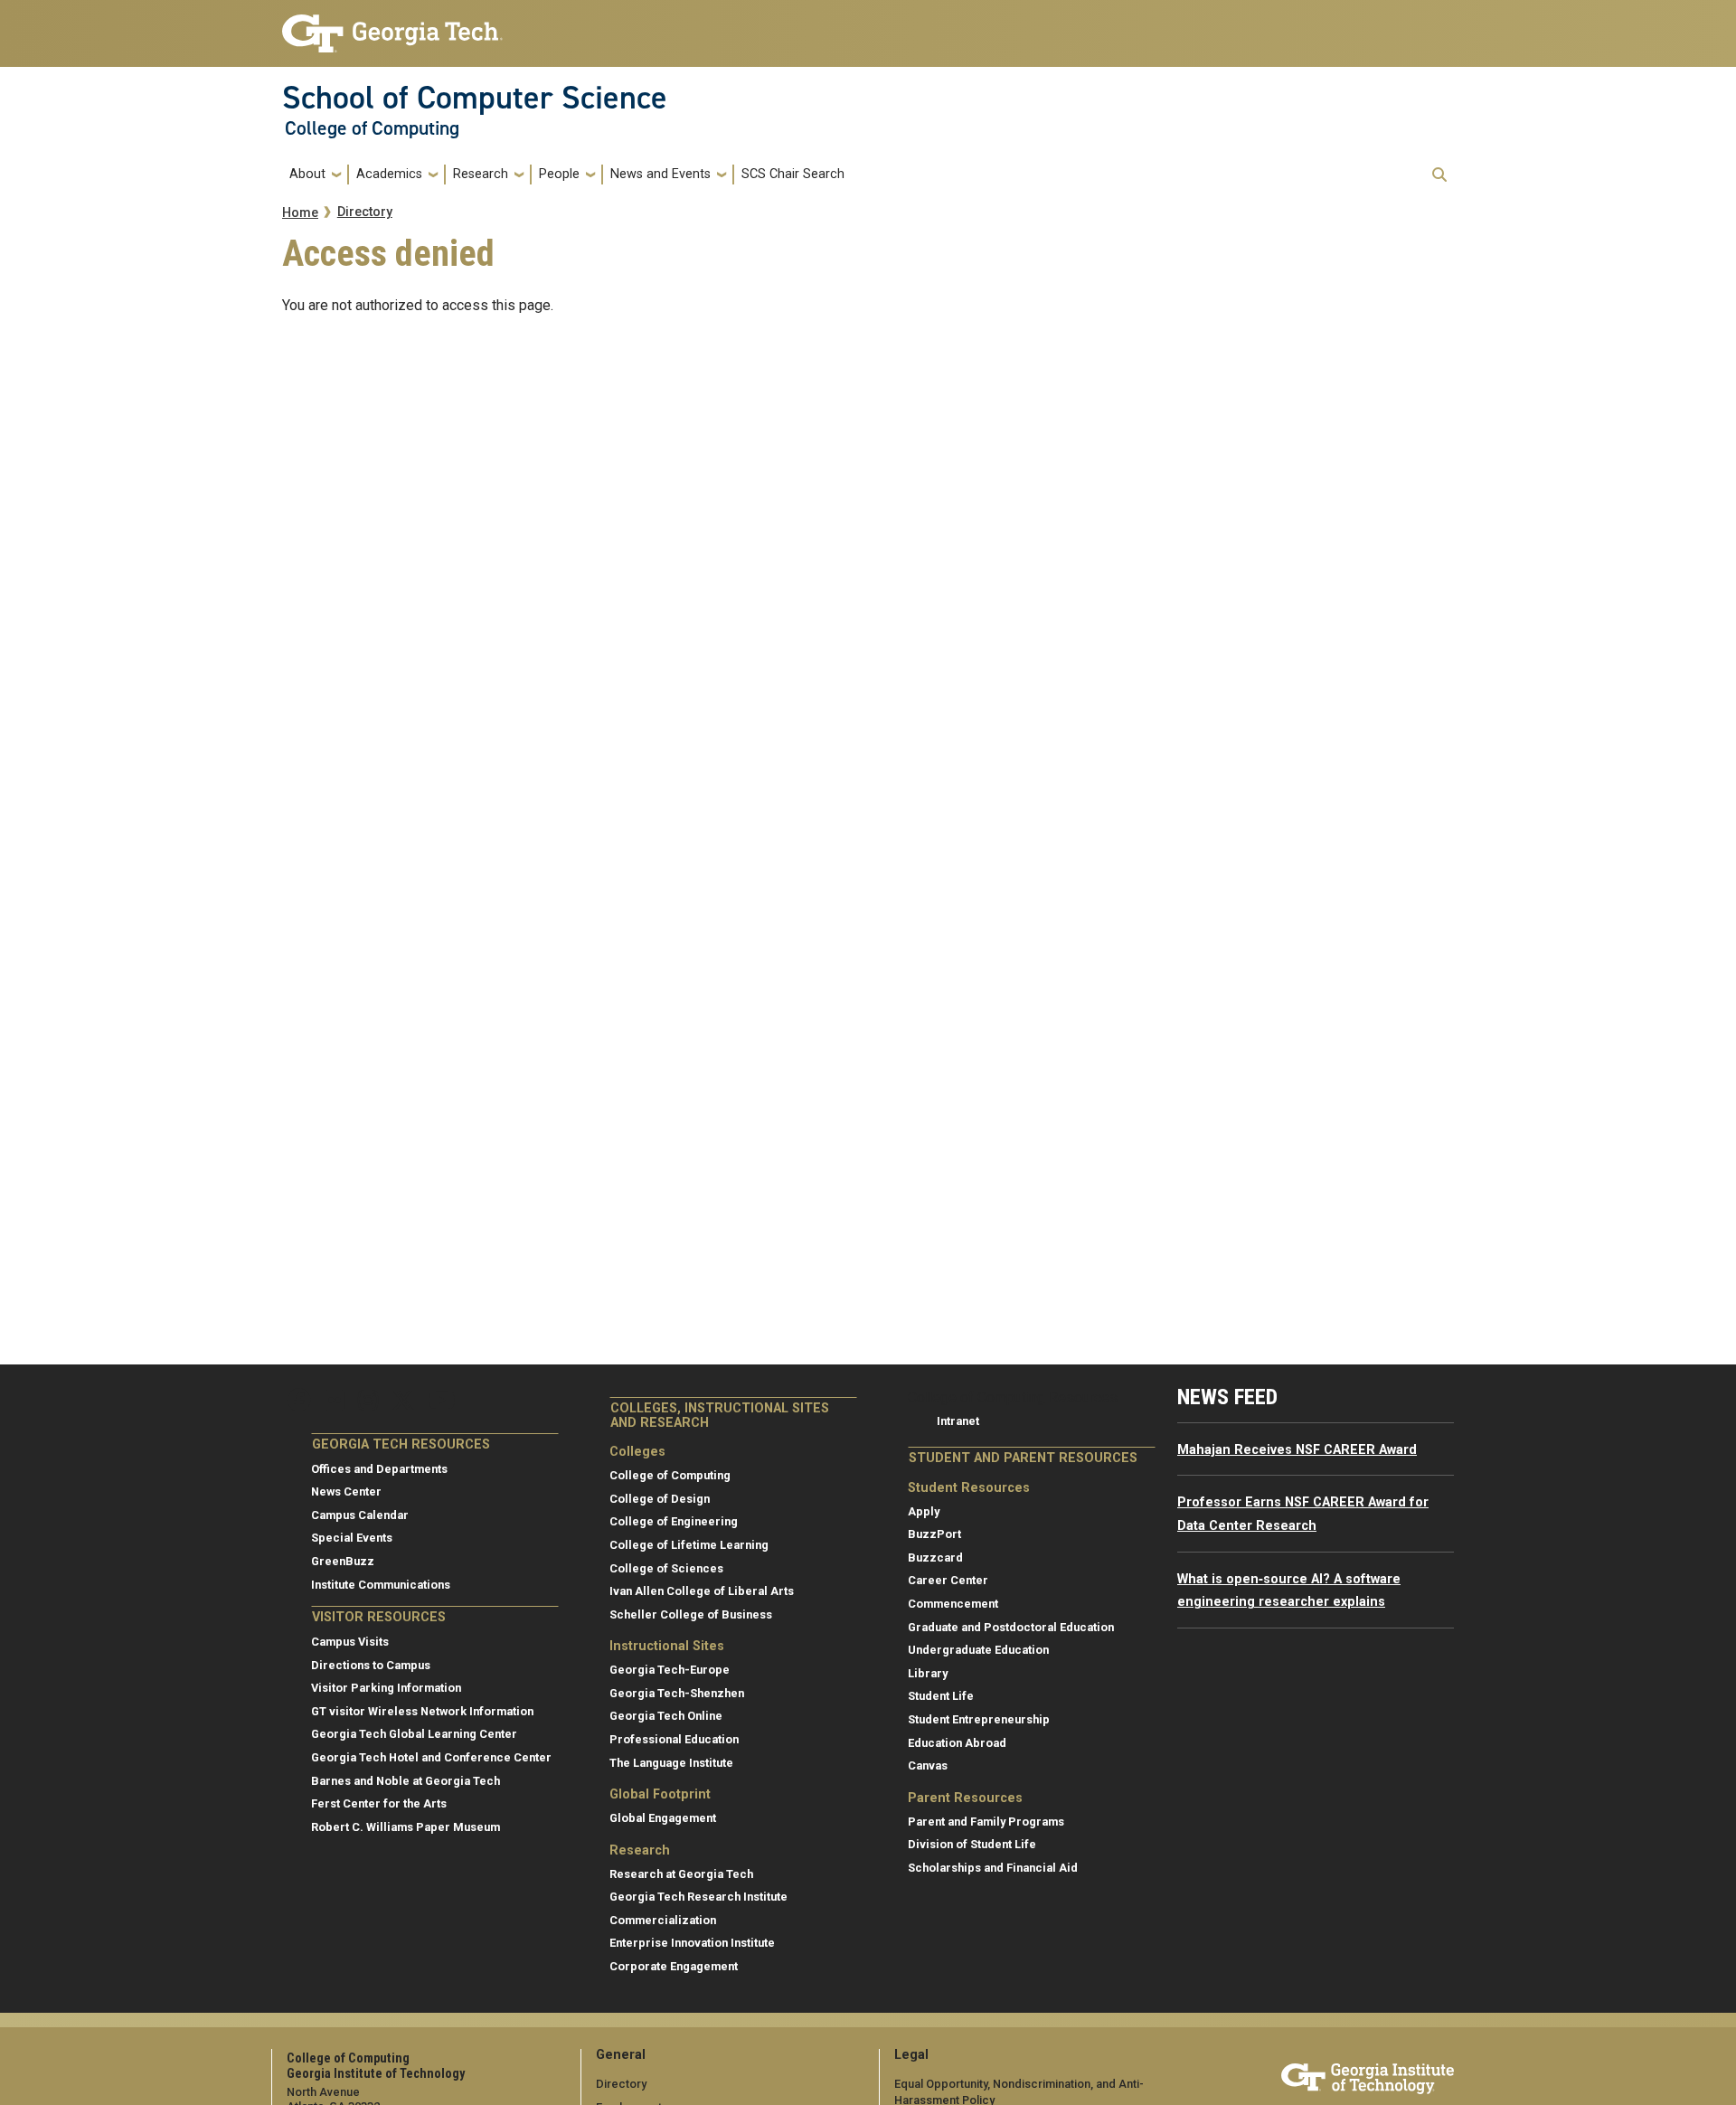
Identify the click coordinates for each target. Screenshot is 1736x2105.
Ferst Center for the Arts (379, 1803)
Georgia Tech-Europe (670, 1670)
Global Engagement (663, 1818)
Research (481, 174)
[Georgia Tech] (1368, 2076)
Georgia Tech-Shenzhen (677, 1693)
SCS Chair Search (793, 174)
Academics (389, 174)
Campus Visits (350, 1642)
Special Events (352, 1538)
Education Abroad (957, 1743)
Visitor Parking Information (386, 1688)
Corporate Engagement (674, 1966)
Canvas (928, 1765)
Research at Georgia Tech (681, 1874)
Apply (924, 1511)
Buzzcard (935, 1558)
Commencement (953, 1604)
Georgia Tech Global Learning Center (414, 1734)
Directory (365, 212)
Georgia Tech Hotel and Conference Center (431, 1757)
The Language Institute (671, 1763)
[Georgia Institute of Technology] (392, 26)
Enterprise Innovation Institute (692, 1943)
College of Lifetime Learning (689, 1545)
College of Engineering (674, 1521)
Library (928, 1673)
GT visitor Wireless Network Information (422, 1711)
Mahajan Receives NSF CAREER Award (1297, 1450)
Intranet (958, 1421)
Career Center (948, 1580)
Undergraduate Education (978, 1650)
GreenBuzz (343, 1561)
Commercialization (663, 1920)
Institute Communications (381, 1585)
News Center (346, 1491)
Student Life (941, 1696)
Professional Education (674, 1739)
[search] (1439, 175)
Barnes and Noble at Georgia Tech (406, 1781)
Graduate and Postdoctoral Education (1011, 1627)
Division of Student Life (972, 1844)
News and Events (660, 174)
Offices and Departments (379, 1469)
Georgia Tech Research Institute (698, 1897)
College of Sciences (666, 1568)
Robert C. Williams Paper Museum (406, 1827)
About (307, 174)
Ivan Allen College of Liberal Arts (702, 1591)
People (559, 174)
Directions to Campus (371, 1665)
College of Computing (372, 128)
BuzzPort (934, 1534)
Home (300, 213)
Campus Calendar (360, 1515)
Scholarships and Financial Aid (993, 1868)
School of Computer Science (475, 98)
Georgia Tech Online (666, 1716)
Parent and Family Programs (986, 1822)
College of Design (660, 1499)
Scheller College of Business (691, 1614)
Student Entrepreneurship (979, 1719)
